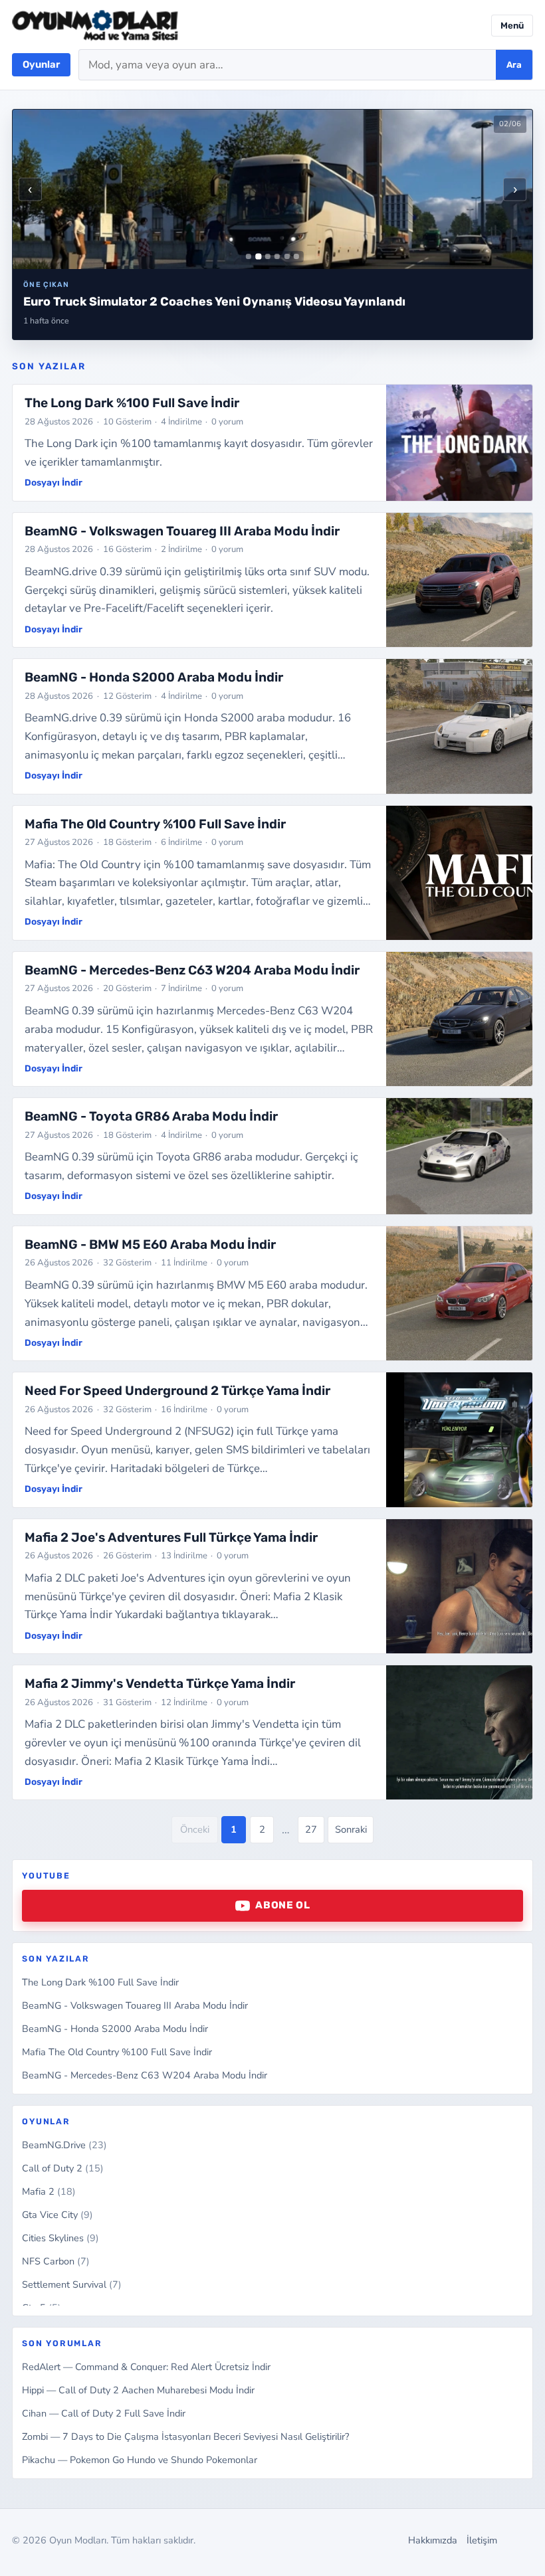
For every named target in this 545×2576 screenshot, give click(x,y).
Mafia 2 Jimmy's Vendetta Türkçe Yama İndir (160, 1684)
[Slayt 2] (258, 257)
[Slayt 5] (287, 256)
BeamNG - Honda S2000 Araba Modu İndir (115, 2029)
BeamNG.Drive (64, 2145)
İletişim (482, 2540)
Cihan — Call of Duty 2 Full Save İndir (104, 2413)
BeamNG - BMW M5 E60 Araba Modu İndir (150, 1244)
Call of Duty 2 (63, 2168)
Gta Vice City (57, 2215)
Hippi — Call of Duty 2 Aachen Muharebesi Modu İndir (138, 2390)
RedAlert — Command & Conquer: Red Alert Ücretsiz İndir (146, 2367)
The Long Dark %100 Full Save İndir (100, 1982)
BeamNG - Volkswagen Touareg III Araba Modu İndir (135, 2005)
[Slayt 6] (296, 256)
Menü (512, 26)
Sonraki (351, 1829)
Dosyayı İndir (54, 482)
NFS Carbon (56, 2261)
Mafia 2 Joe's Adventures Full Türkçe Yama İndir (171, 1537)
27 (311, 1829)
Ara (514, 65)
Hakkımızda (433, 2540)
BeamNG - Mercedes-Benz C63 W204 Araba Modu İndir (145, 2075)
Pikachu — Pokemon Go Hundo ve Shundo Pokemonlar (140, 2460)
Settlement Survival (72, 2284)
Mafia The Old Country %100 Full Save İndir (117, 2052)
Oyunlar (41, 64)
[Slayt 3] (268, 256)
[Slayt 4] (277, 256)
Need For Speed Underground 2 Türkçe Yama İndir (177, 1391)
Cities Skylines (60, 2238)
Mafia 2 (49, 2191)
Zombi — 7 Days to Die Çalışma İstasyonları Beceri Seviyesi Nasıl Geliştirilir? (185, 2437)
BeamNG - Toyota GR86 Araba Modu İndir (151, 1116)
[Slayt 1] (249, 256)
